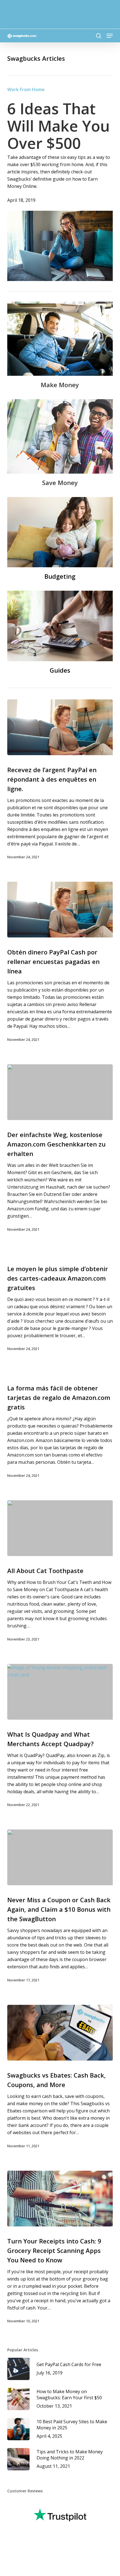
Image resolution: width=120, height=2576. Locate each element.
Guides (60, 670)
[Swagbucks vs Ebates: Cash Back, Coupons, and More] (60, 2033)
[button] (110, 36)
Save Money (60, 483)
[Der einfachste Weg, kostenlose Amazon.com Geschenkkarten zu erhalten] (60, 1092)
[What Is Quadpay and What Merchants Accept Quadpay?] (60, 1692)
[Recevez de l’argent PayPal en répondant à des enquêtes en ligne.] (60, 727)
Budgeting (60, 576)
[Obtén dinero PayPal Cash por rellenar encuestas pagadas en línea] (60, 910)
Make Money (60, 385)
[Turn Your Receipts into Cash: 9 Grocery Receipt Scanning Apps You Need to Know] (60, 2199)
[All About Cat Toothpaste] (60, 1528)
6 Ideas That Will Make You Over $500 (58, 126)
